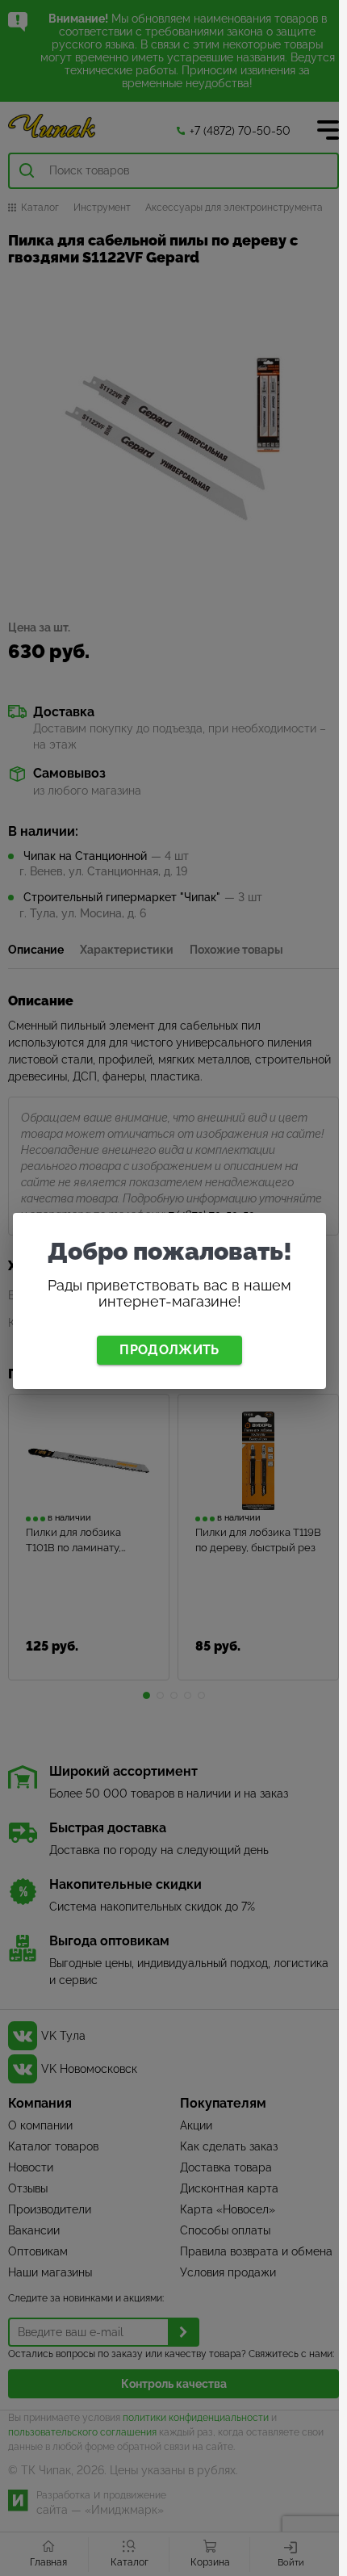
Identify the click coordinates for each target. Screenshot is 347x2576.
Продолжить (169, 1350)
